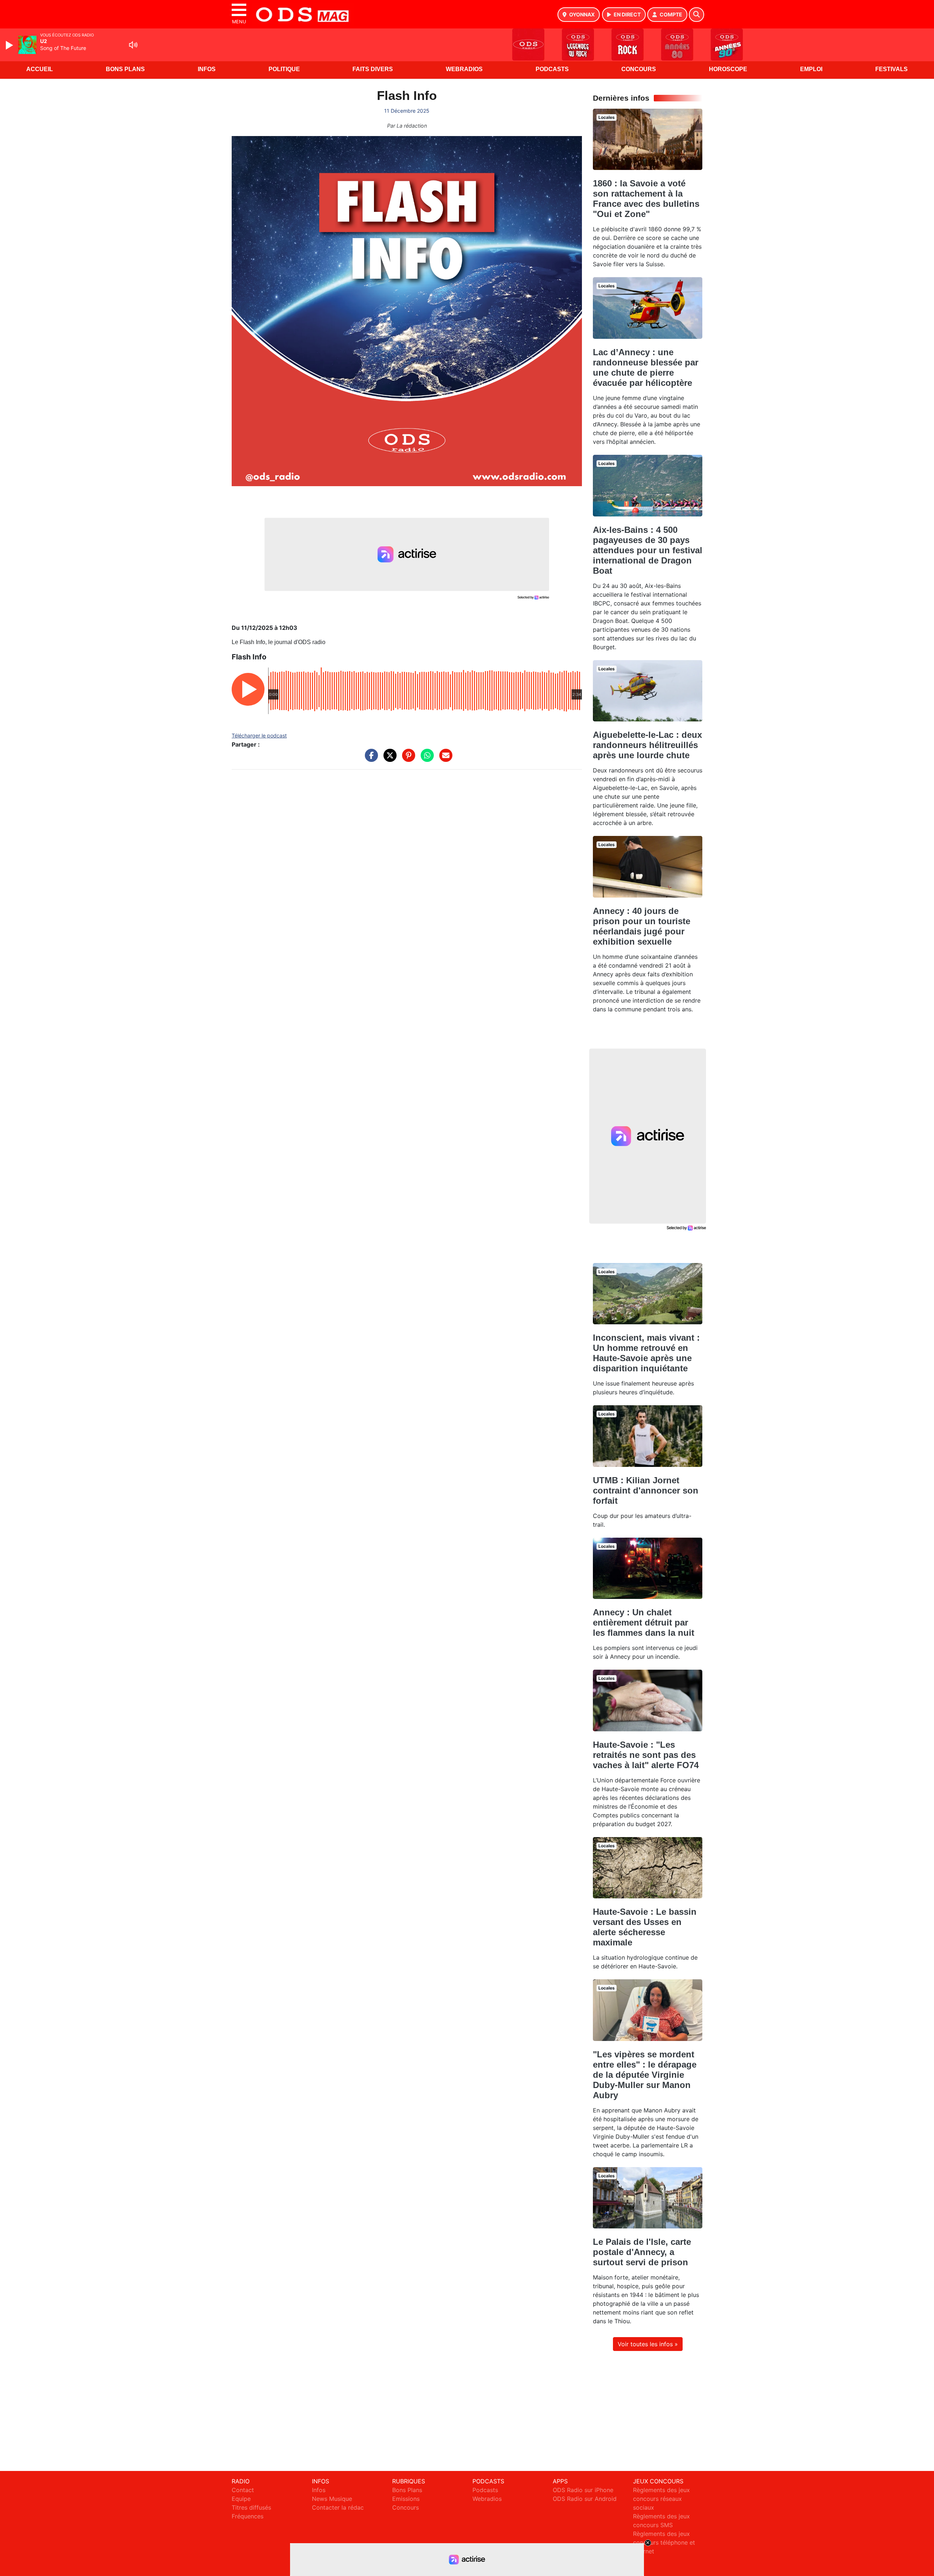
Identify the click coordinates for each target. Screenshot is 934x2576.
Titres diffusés (251, 2507)
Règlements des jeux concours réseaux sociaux (661, 2499)
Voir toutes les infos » (648, 2344)
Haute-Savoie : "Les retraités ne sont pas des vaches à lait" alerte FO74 (646, 1755)
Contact (243, 2490)
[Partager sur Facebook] (370, 759)
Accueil (40, 69)
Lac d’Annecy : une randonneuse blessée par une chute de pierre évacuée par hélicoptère (646, 367)
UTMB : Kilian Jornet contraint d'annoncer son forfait (646, 1490)
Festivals (891, 69)
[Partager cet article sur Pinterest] (407, 759)
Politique (284, 69)
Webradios (464, 69)
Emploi (811, 69)
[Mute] (133, 45)
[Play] (10, 45)
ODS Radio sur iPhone (583, 2490)
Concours (639, 69)
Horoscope (728, 69)
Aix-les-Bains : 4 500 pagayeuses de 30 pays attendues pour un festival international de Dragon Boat (648, 550)
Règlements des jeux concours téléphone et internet (664, 2542)
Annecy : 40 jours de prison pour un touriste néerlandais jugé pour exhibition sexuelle (642, 926)
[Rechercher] (696, 15)
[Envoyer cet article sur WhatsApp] (425, 759)
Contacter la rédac (338, 2507)
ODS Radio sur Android (585, 2499)
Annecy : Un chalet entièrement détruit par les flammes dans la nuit (644, 1622)
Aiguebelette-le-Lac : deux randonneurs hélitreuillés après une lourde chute (647, 745)
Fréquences (248, 2516)
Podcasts (552, 69)
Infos (207, 69)
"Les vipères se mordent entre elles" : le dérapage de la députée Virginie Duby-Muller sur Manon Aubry (645, 2075)
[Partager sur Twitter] (388, 759)
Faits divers (373, 69)
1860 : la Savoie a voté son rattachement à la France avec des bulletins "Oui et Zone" (646, 199)
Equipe (241, 2499)
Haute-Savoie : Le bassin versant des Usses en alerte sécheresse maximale (645, 1927)
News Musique (332, 2499)
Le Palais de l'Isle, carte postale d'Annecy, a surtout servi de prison (642, 2252)
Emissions (406, 2499)
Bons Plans (125, 69)
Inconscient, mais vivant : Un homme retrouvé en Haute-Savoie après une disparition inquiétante (646, 1353)
